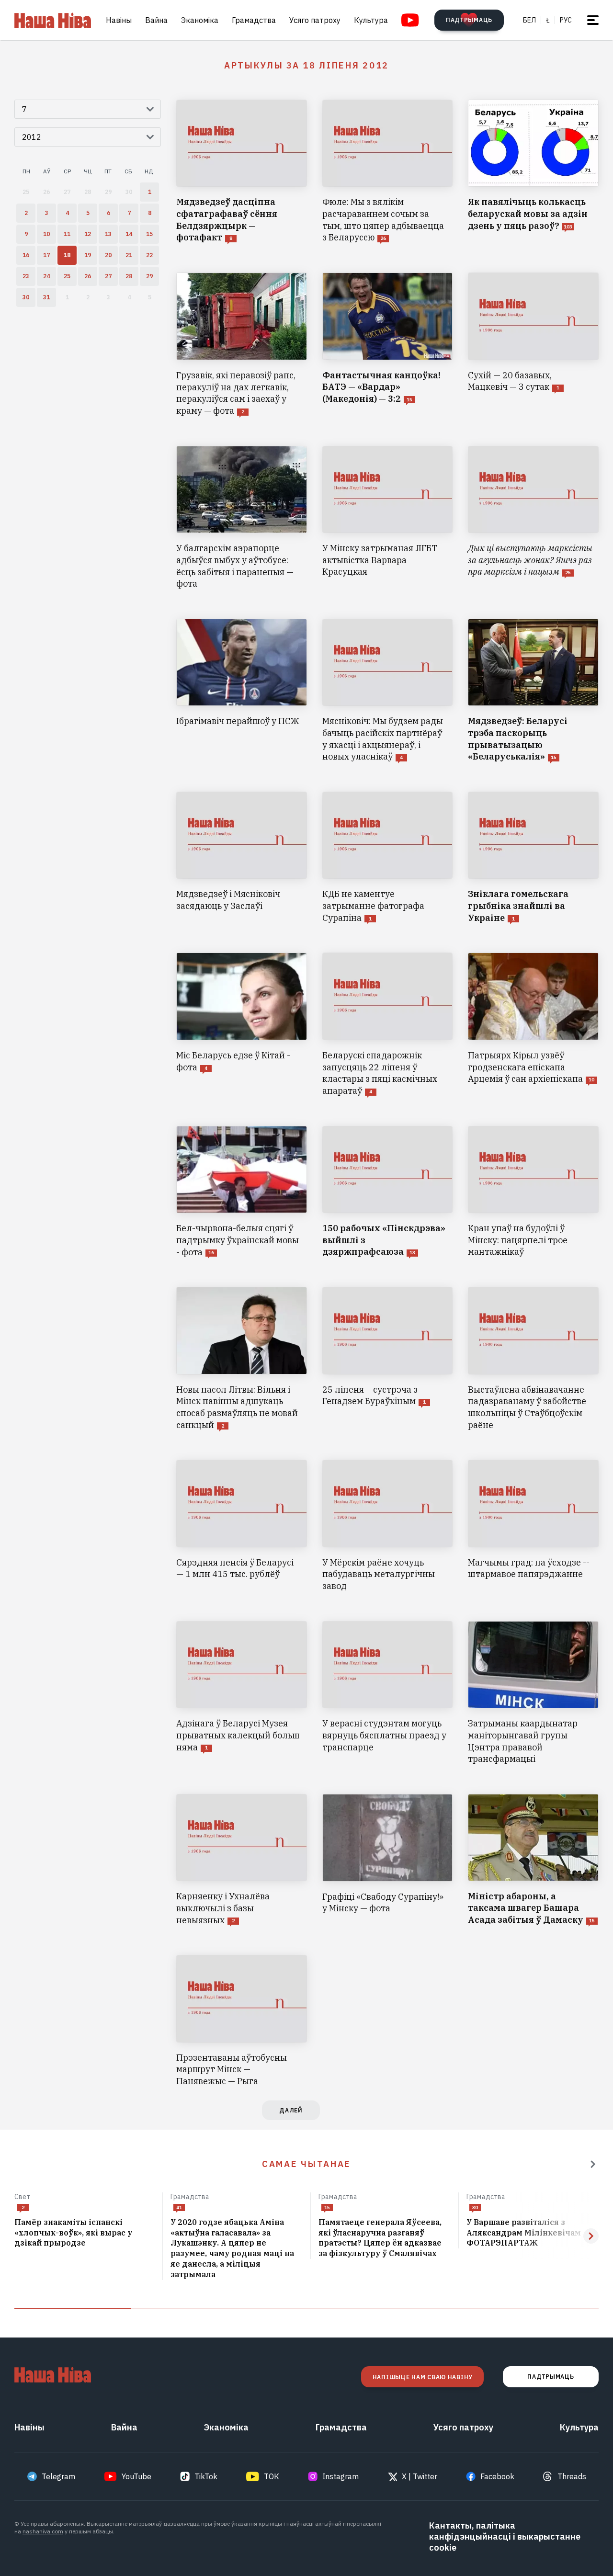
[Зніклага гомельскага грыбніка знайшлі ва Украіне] (533, 858)
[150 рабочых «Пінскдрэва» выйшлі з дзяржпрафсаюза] (388, 1192)
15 (327, 2207)
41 (179, 2207)
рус (566, 20)
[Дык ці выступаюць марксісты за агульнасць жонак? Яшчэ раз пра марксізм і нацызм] (533, 518)
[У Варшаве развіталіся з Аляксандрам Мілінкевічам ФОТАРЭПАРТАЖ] (533, 2233)
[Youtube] (410, 20)
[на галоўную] (53, 20)
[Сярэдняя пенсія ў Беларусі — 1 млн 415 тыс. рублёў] (242, 1526)
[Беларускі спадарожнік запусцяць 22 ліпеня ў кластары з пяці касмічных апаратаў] (388, 1025)
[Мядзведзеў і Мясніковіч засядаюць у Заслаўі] (242, 858)
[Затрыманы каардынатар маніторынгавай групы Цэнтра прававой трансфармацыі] (533, 1693)
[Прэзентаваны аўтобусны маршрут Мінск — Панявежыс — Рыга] (242, 2021)
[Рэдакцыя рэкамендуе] (593, 2164)
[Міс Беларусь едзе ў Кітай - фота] (242, 1025)
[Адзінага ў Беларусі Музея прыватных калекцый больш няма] (242, 1693)
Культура (371, 20)
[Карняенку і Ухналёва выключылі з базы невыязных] (242, 1860)
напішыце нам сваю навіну (422, 2377)
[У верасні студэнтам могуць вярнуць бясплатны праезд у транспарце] (388, 1693)
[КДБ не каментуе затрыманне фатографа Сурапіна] (388, 858)
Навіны (119, 20)
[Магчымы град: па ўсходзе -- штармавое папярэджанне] (533, 1526)
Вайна (156, 20)
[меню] (593, 20)
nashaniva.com (43, 2531)
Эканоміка (200, 20)
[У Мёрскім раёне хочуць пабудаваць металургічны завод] (388, 1526)
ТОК (272, 2476)
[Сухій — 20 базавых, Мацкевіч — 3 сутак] (533, 345)
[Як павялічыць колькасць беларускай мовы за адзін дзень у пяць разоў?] (533, 172)
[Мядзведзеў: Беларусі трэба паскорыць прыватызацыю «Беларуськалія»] (533, 691)
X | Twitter (420, 2476)
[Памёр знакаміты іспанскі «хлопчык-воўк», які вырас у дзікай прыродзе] (85, 2233)
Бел (529, 20)
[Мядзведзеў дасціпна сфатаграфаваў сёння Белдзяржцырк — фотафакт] (242, 172)
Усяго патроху (315, 20)
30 (475, 2207)
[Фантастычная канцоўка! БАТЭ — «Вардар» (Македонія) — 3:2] (388, 345)
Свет (23, 2197)
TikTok (206, 2476)
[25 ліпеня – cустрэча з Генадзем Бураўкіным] (388, 1359)
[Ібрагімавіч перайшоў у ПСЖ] (242, 691)
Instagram (341, 2476)
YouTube (136, 2476)
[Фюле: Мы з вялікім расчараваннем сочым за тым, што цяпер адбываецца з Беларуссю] (388, 172)
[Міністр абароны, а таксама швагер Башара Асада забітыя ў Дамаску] (533, 1860)
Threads (572, 2476)
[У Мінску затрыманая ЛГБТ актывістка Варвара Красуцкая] (388, 518)
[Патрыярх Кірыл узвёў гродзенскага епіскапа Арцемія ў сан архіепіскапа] (533, 1025)
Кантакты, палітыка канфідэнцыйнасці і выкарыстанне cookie (505, 2536)
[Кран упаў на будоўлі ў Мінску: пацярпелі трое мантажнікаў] (533, 1192)
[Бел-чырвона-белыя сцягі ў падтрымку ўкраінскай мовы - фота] (242, 1192)
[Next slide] (591, 2236)
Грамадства (254, 20)
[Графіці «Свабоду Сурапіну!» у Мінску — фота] (388, 1860)
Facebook (497, 2476)
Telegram (58, 2476)
